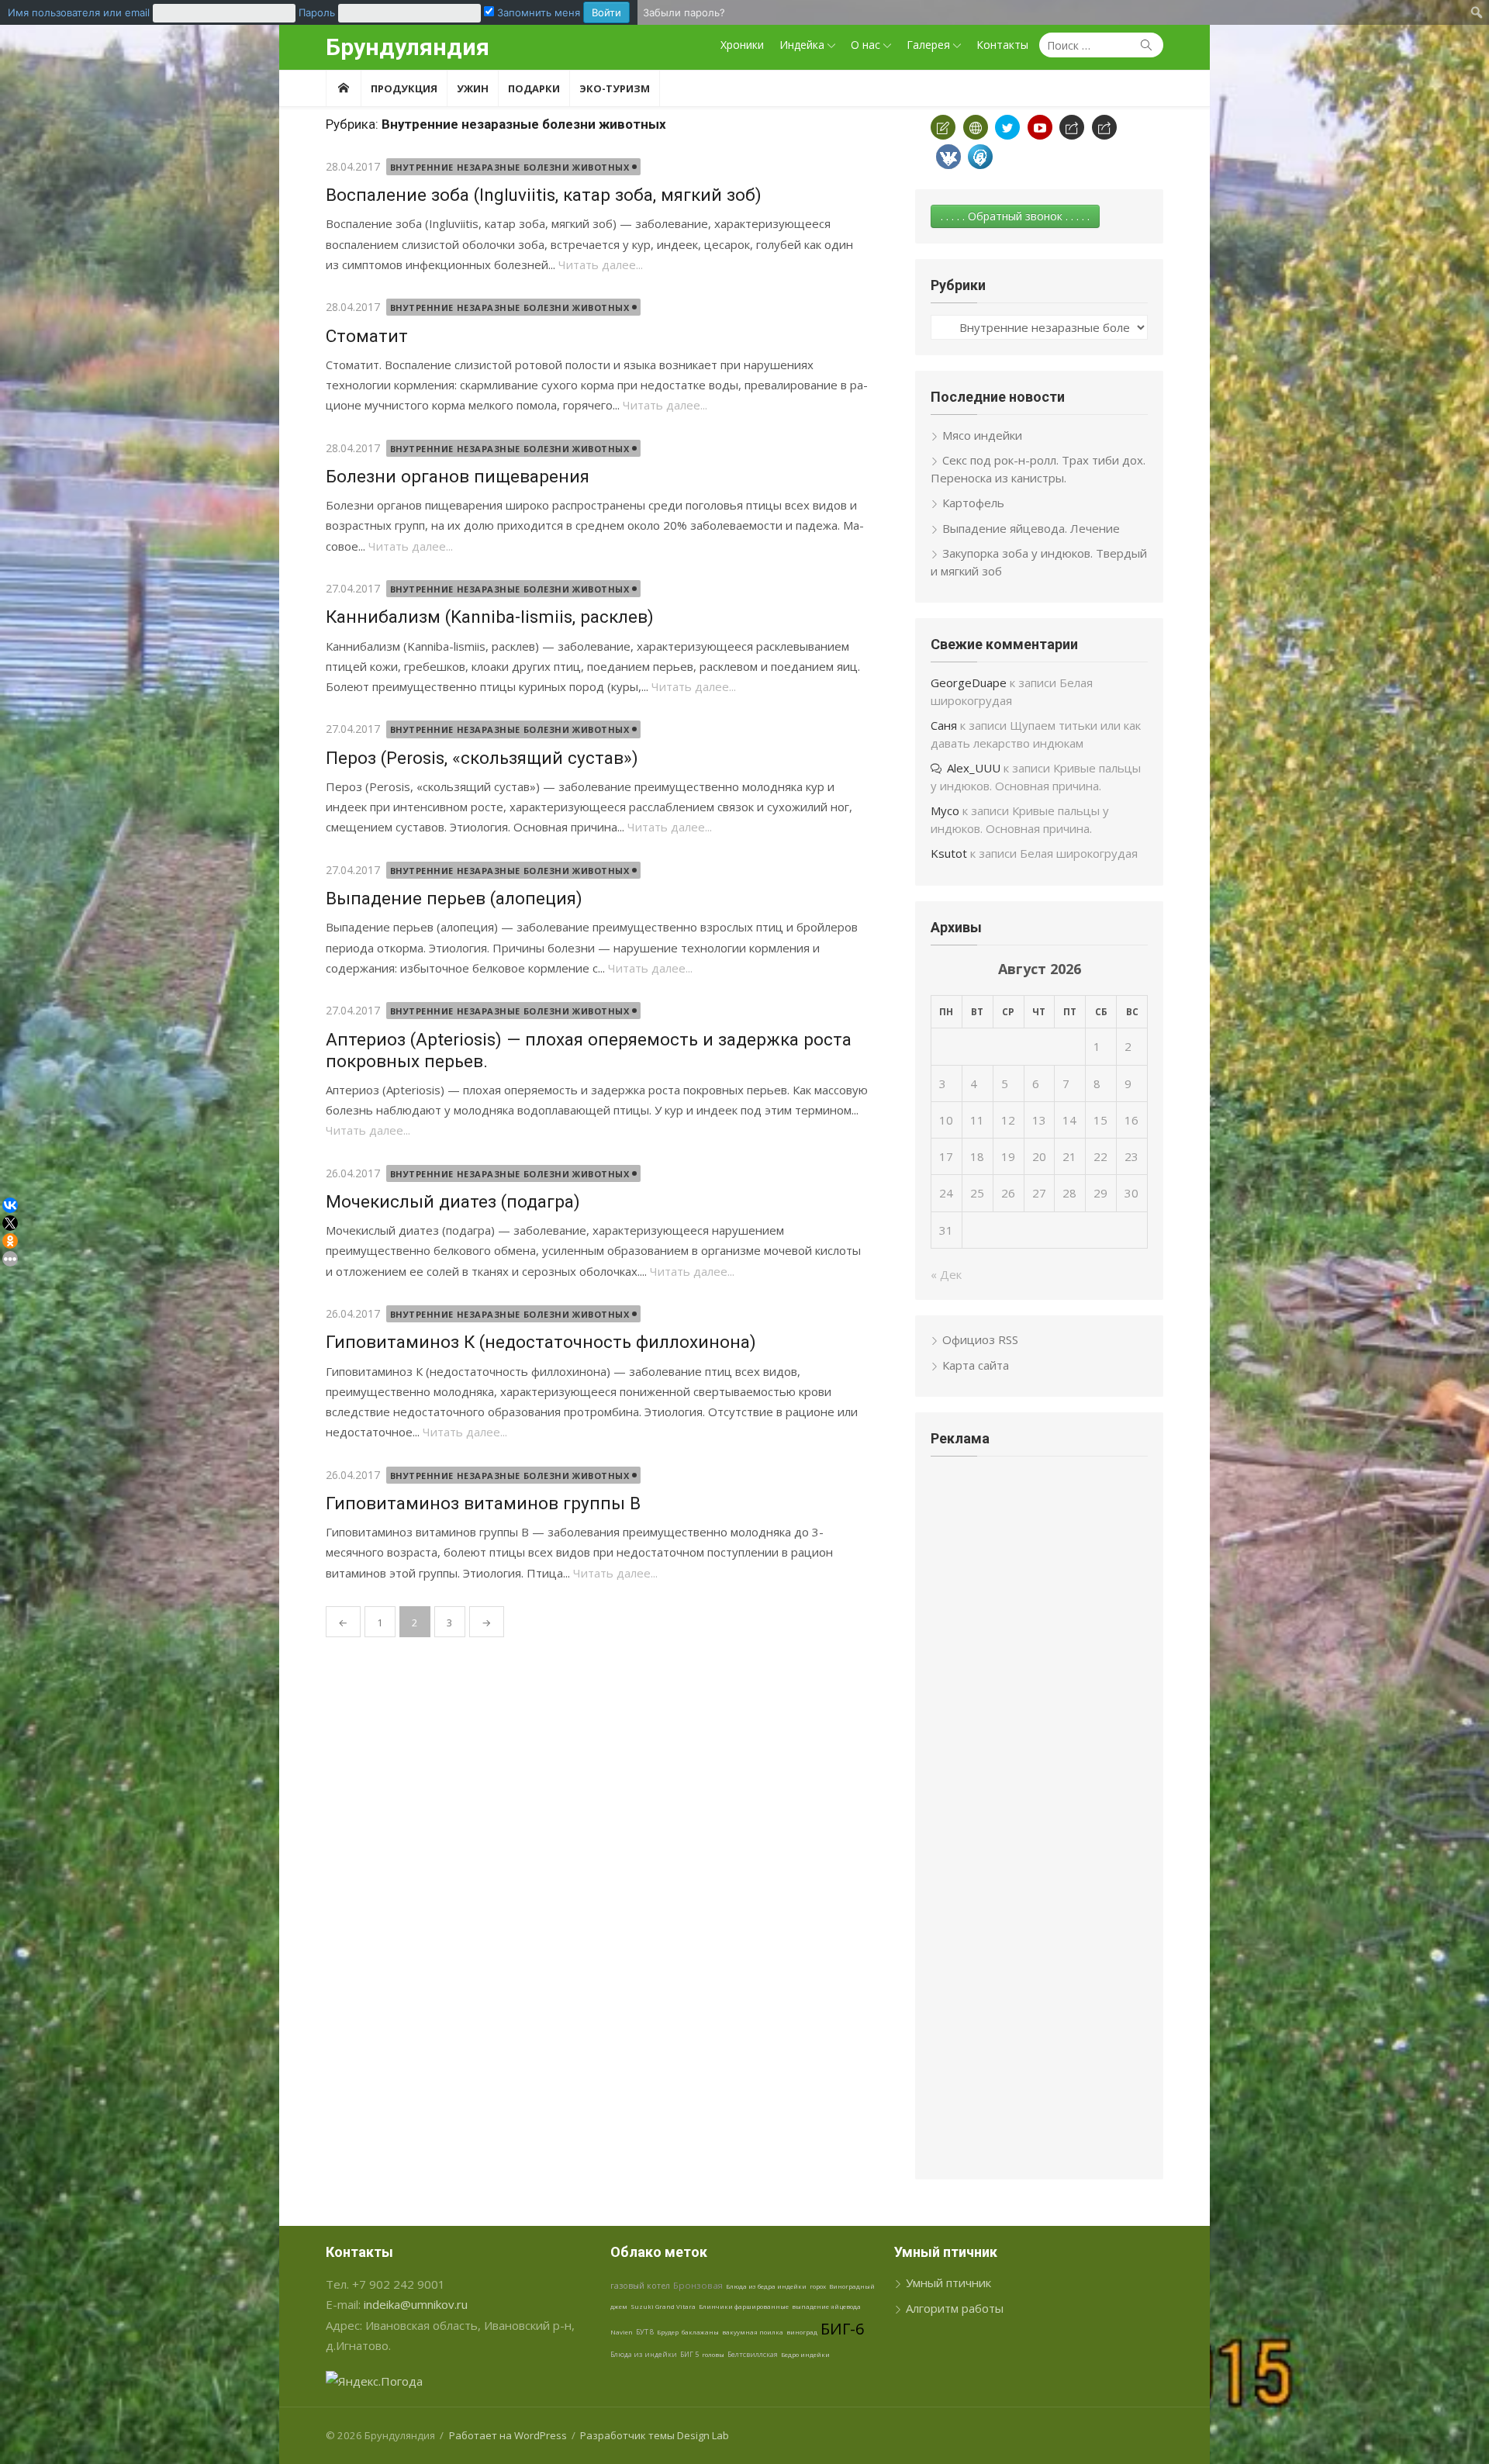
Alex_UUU (974, 768)
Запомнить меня (537, 12)
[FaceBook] (1072, 127)
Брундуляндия (408, 47)
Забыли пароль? (684, 12)
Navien (622, 2332)
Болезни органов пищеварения (458, 476)
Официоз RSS (980, 1339)
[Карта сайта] (976, 127)
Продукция (404, 88)
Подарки (534, 88)
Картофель (973, 503)
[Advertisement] (1039, 1584)
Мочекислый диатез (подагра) (453, 1201)
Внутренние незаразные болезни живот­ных (510, 167)
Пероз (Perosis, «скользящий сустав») (482, 758)
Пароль (317, 12)
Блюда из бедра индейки (766, 2286)
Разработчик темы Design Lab (655, 2435)
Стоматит (367, 336)
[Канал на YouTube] (1040, 127)
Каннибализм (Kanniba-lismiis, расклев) (490, 617)
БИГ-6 (842, 2329)
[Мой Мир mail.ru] (980, 157)
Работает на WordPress (508, 2435)
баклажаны (700, 2332)
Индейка (802, 45)
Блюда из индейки (644, 2354)
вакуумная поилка (753, 2332)
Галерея (928, 45)
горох (818, 2286)
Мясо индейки (982, 435)
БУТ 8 (645, 2332)
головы (713, 2354)
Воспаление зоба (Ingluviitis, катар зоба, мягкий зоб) (544, 195)
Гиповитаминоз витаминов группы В (483, 1503)
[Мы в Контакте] (948, 157)
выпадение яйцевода (826, 2306)
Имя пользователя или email (79, 12)
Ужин (473, 88)
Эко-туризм (615, 88)
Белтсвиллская (753, 2354)
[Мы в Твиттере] (1007, 127)
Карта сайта (976, 1365)
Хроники (742, 45)
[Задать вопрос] (943, 127)
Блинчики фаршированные (744, 2306)
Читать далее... (601, 264)
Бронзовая (698, 2285)
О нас (865, 45)
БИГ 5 (689, 2354)
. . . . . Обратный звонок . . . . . (1015, 216)
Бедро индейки (805, 2354)
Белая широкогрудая (1079, 853)
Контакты (1002, 45)
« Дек (946, 1274)
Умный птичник (948, 2283)
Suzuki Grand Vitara (663, 2306)
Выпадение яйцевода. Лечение (1031, 528)
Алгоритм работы (955, 2308)
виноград (802, 2332)
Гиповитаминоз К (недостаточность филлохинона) (541, 1342)
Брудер (668, 2332)
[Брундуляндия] (343, 88)
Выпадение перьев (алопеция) (454, 898)
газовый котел (640, 2286)
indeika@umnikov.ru (416, 2304)
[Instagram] (1104, 127)
